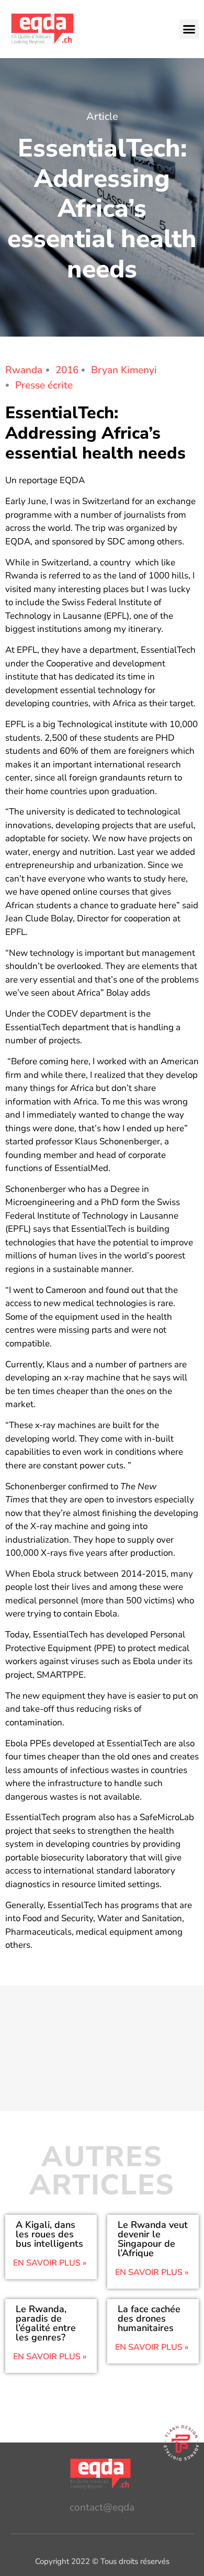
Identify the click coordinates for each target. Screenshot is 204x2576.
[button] (189, 29)
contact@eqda (102, 2507)
